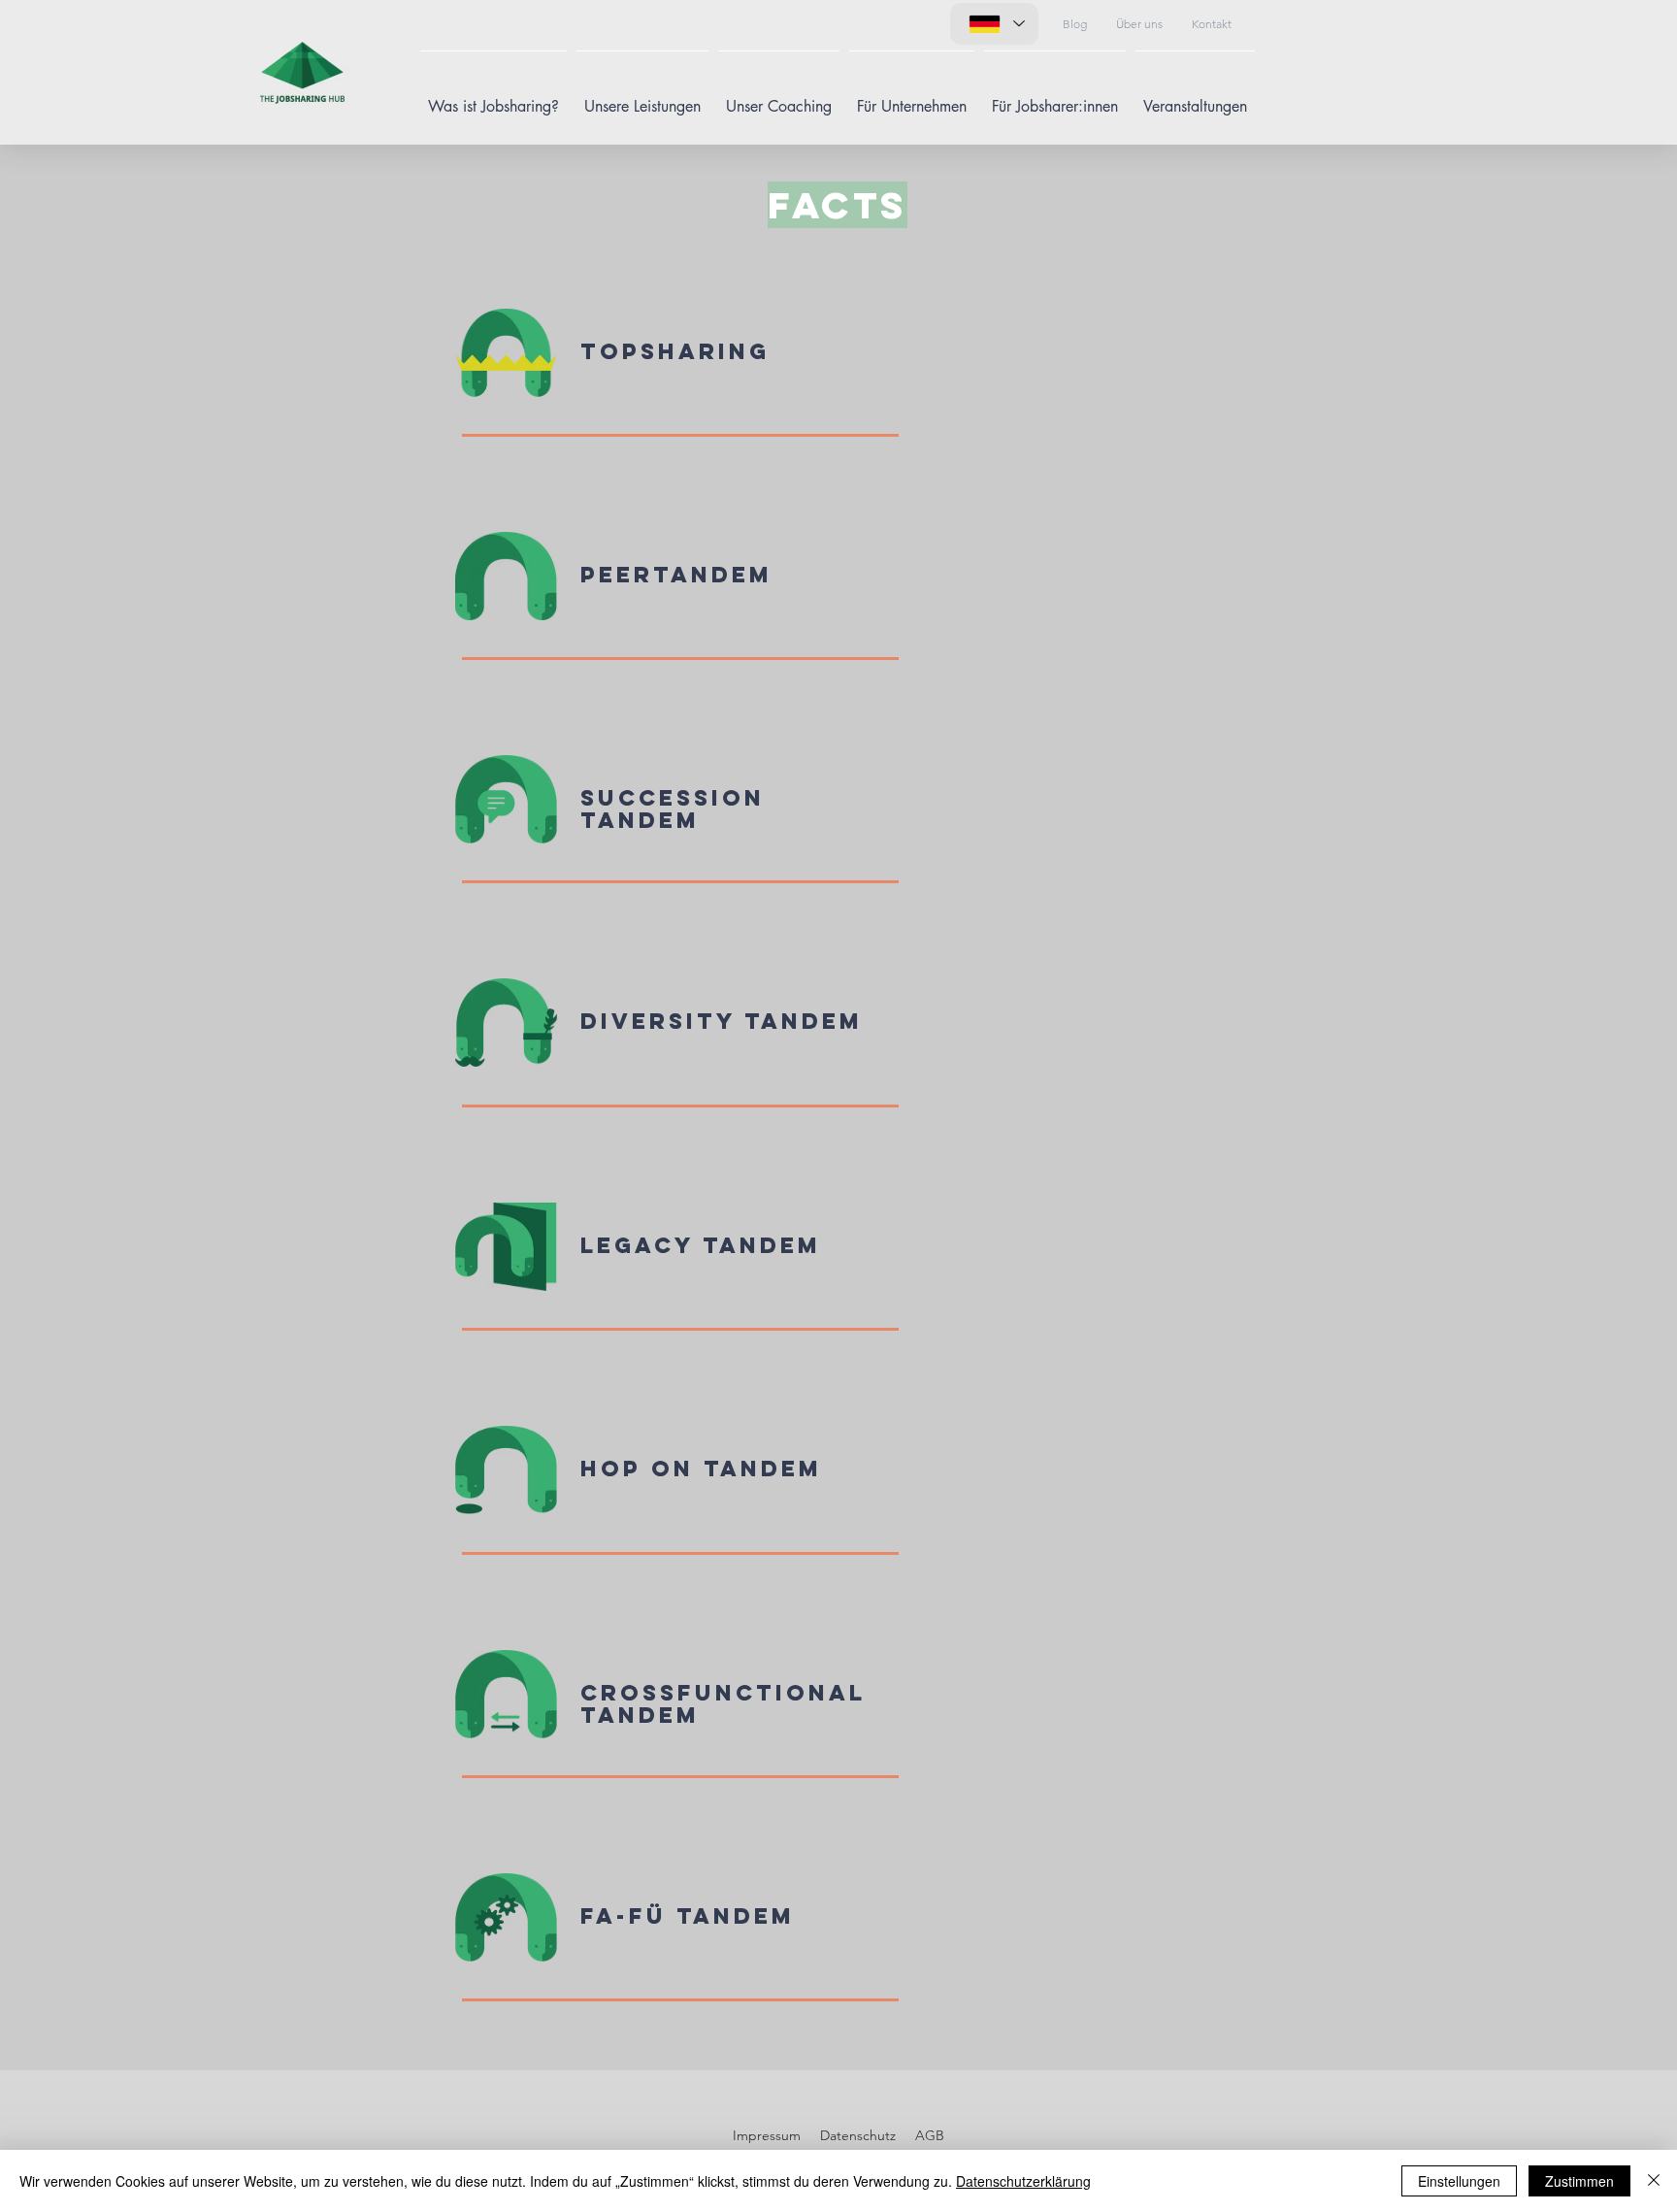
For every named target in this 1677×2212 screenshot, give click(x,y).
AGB (930, 2135)
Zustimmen (1579, 2181)
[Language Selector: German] (994, 24)
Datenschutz (858, 2135)
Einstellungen (1459, 2181)
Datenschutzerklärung (1023, 2181)
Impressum (767, 2135)
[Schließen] (1654, 2181)
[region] (830, 396)
